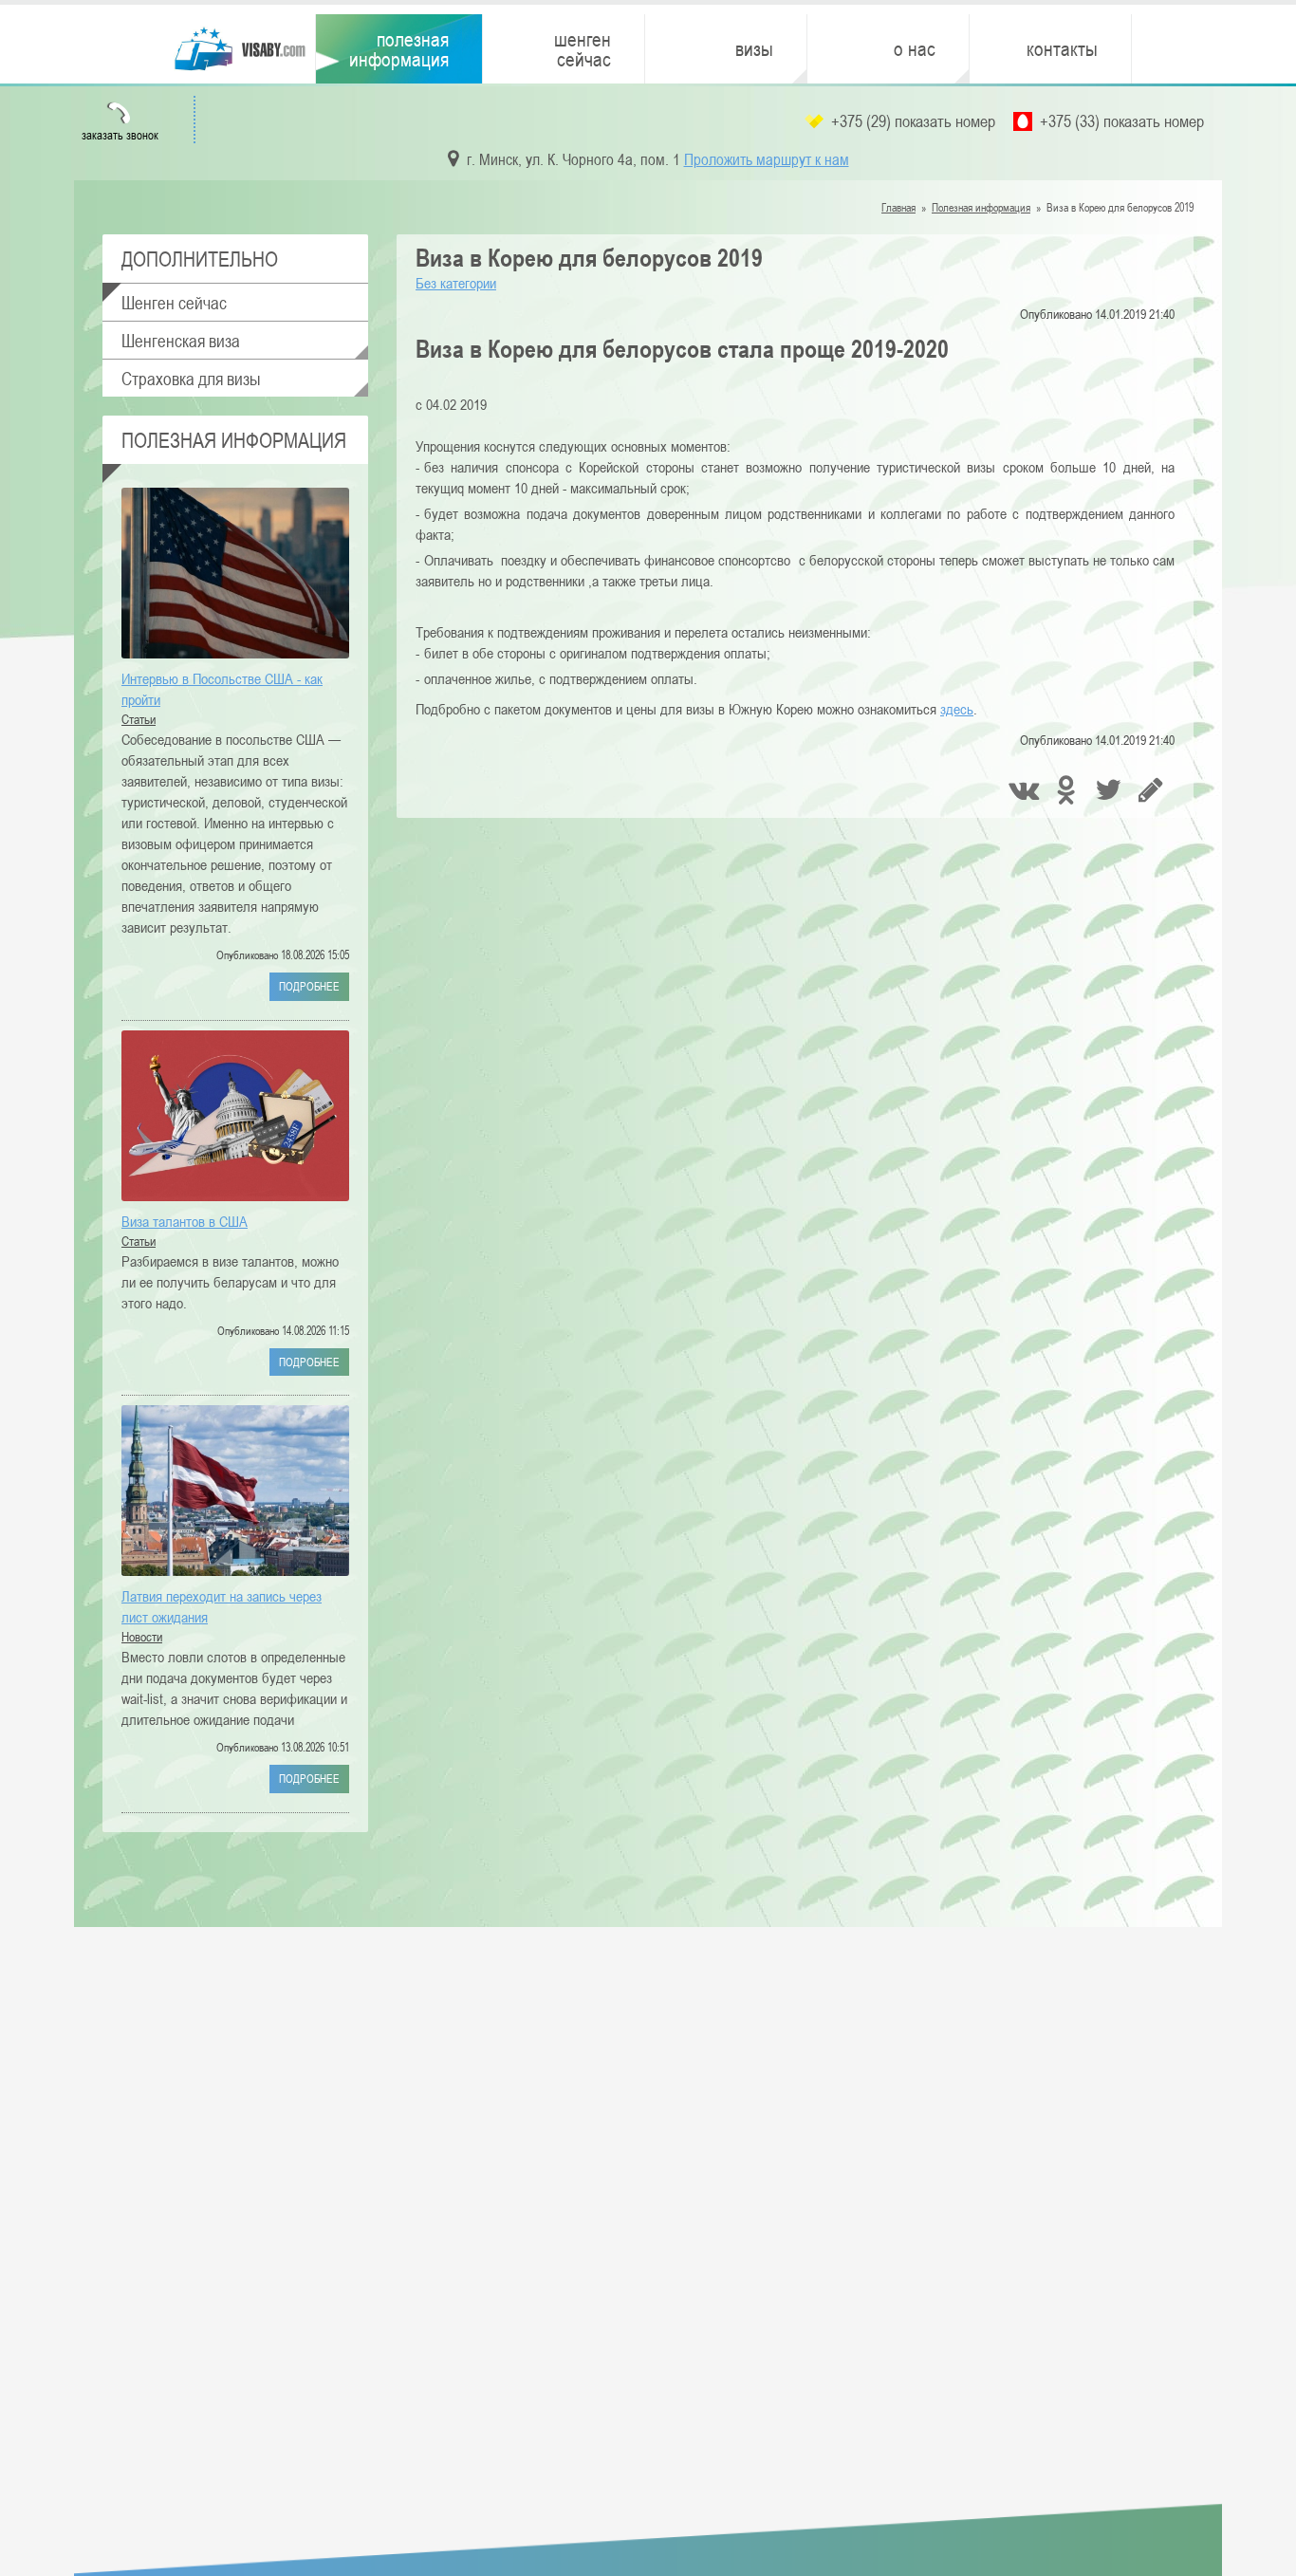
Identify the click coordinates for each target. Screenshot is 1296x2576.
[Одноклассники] (1068, 792)
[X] (1111, 792)
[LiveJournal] (1153, 792)
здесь (957, 709)
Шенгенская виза (181, 340)
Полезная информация (399, 49)
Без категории (456, 283)
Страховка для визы (191, 378)
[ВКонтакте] (1025, 792)
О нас (915, 48)
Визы (754, 48)
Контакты (1062, 48)
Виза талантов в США (185, 1221)
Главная (898, 207)
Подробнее (309, 986)
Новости (142, 1637)
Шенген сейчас (583, 49)
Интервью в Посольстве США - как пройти (222, 689)
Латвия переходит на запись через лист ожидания (222, 1606)
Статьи (139, 719)
